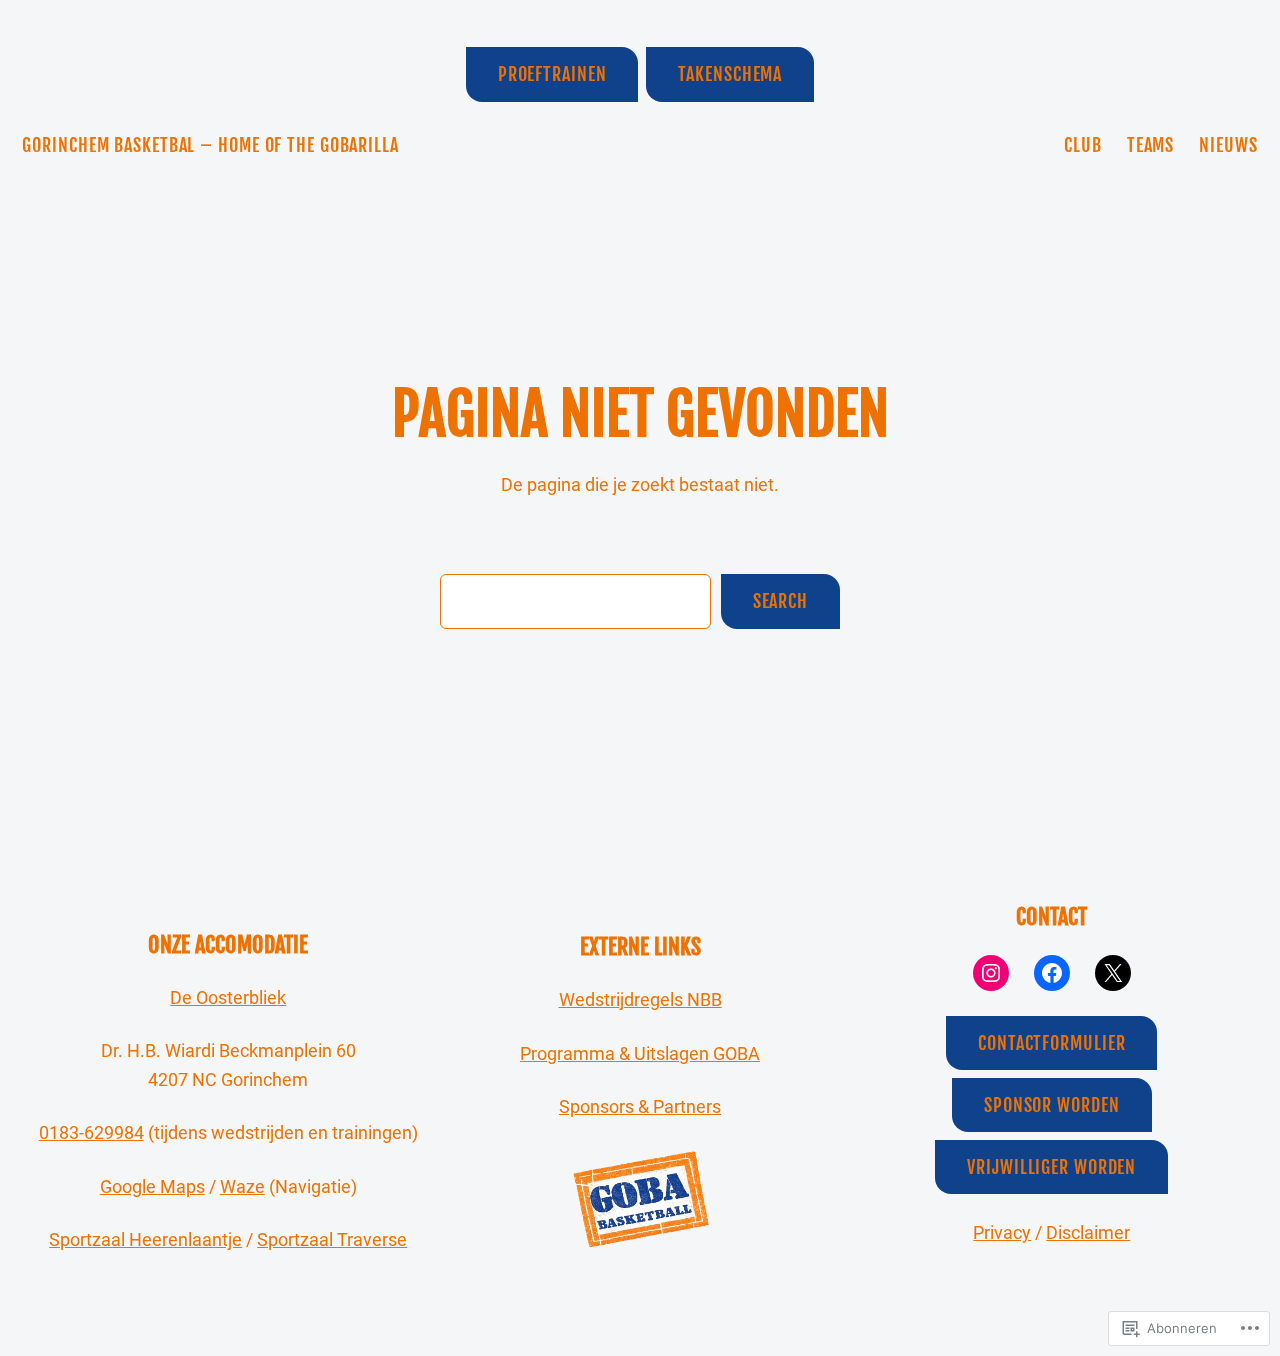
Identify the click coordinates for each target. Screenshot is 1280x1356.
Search (780, 601)
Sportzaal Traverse (332, 1239)
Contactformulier (1051, 1043)
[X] (1113, 973)
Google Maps (152, 1186)
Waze (242, 1186)
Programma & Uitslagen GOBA (640, 1053)
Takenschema (730, 74)
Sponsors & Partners (640, 1106)
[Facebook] (1052, 973)
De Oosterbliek (228, 997)
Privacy (1002, 1232)
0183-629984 (91, 1132)
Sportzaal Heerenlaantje (145, 1239)
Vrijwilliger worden (1051, 1167)
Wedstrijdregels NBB (640, 999)
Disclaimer (1088, 1232)
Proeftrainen (552, 74)
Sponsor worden (1052, 1105)
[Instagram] (991, 973)
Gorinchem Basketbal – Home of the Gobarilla (210, 145)
